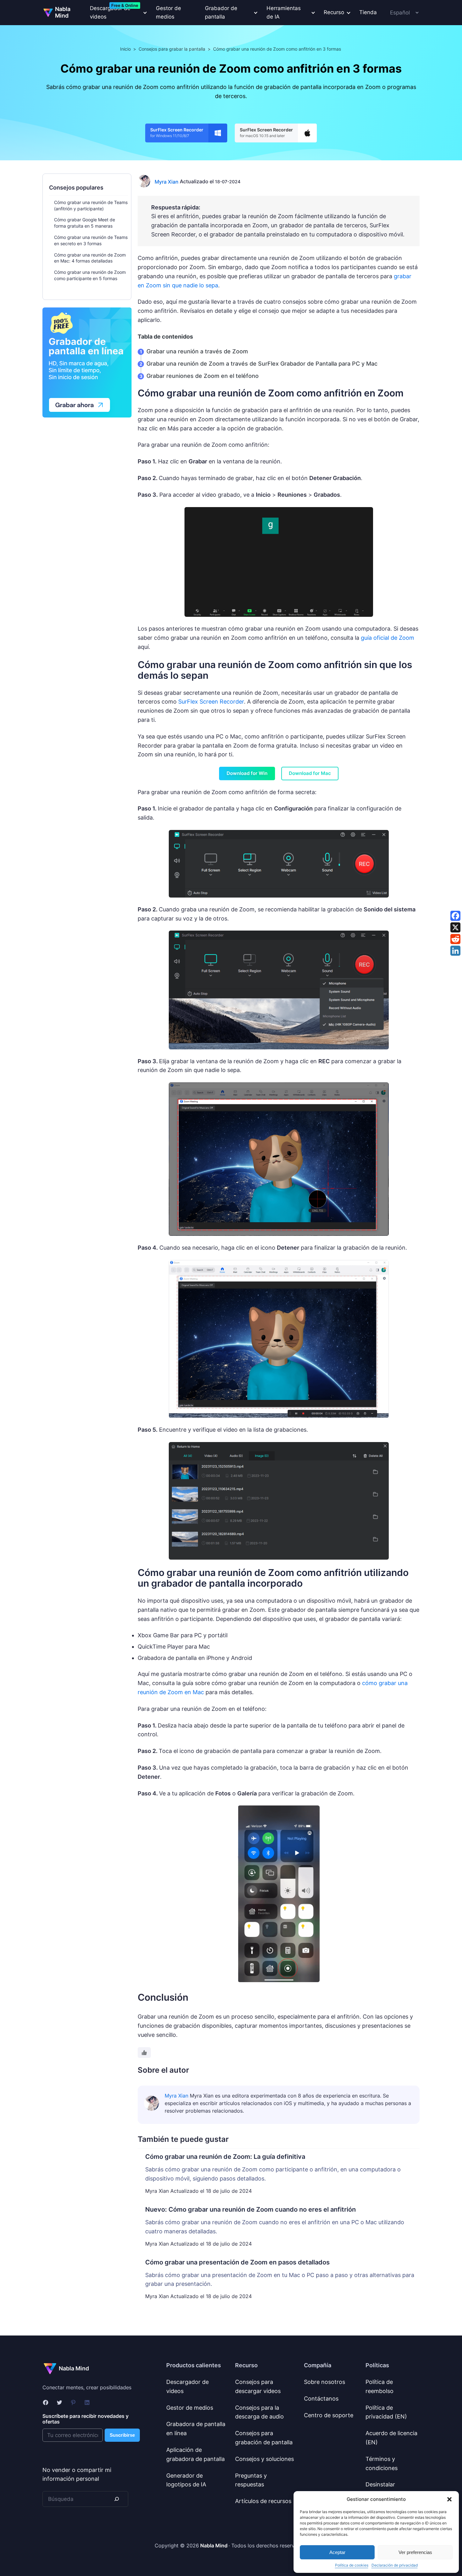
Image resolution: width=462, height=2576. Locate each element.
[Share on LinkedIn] (455, 951)
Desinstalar (380, 2484)
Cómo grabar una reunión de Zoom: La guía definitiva (225, 2157)
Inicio (125, 49)
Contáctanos (321, 2399)
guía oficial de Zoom (388, 638)
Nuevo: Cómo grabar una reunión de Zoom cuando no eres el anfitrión (250, 2209)
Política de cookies (352, 2565)
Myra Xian (167, 182)
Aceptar (337, 2552)
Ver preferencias (415, 2552)
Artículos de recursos (263, 2501)
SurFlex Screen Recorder (211, 702)
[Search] (117, 2499)
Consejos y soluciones (264, 2459)
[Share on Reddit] (455, 939)
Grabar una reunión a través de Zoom (197, 351)
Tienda (368, 12)
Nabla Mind (63, 12)
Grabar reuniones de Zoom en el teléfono (203, 376)
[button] (449, 2499)
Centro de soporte (329, 2415)
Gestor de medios (168, 12)
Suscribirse (122, 2435)
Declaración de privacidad (395, 2565)
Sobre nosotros (324, 2382)
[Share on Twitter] (455, 927)
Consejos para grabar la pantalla (172, 49)
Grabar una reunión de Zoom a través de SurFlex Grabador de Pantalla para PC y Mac (262, 364)
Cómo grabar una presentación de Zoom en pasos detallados (237, 2262)
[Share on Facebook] (455, 916)
